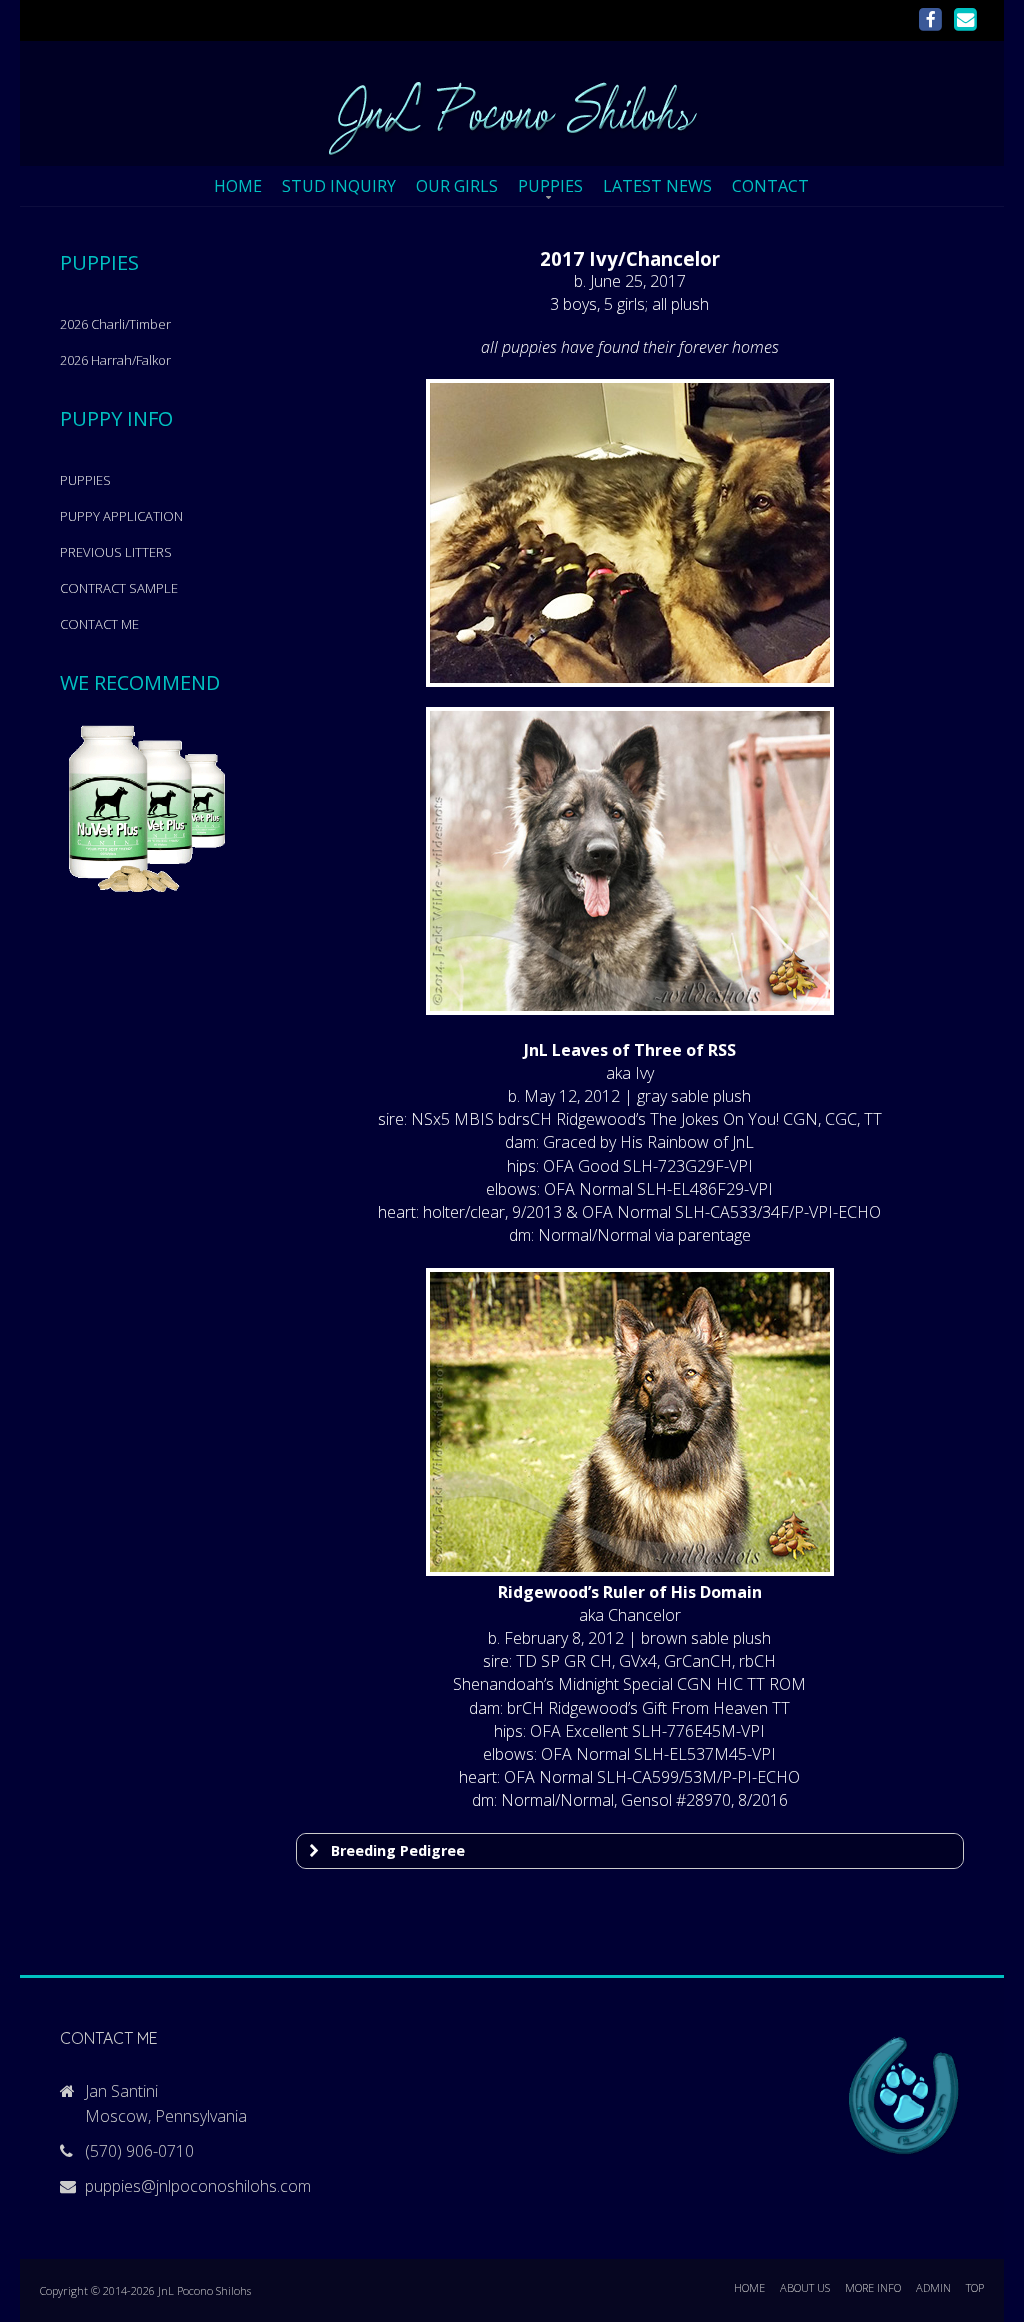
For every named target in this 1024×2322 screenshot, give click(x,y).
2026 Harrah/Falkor (115, 360)
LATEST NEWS (657, 186)
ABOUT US (805, 2287)
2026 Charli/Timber (115, 324)
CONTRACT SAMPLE (119, 588)
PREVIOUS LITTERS (116, 552)
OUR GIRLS (457, 186)
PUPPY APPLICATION (121, 516)
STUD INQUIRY (339, 186)
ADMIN (933, 2287)
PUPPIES (550, 186)
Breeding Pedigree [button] (398, 1850)
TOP (975, 2287)
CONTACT (770, 186)
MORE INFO (873, 2287)
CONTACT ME (99, 624)
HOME (238, 186)
